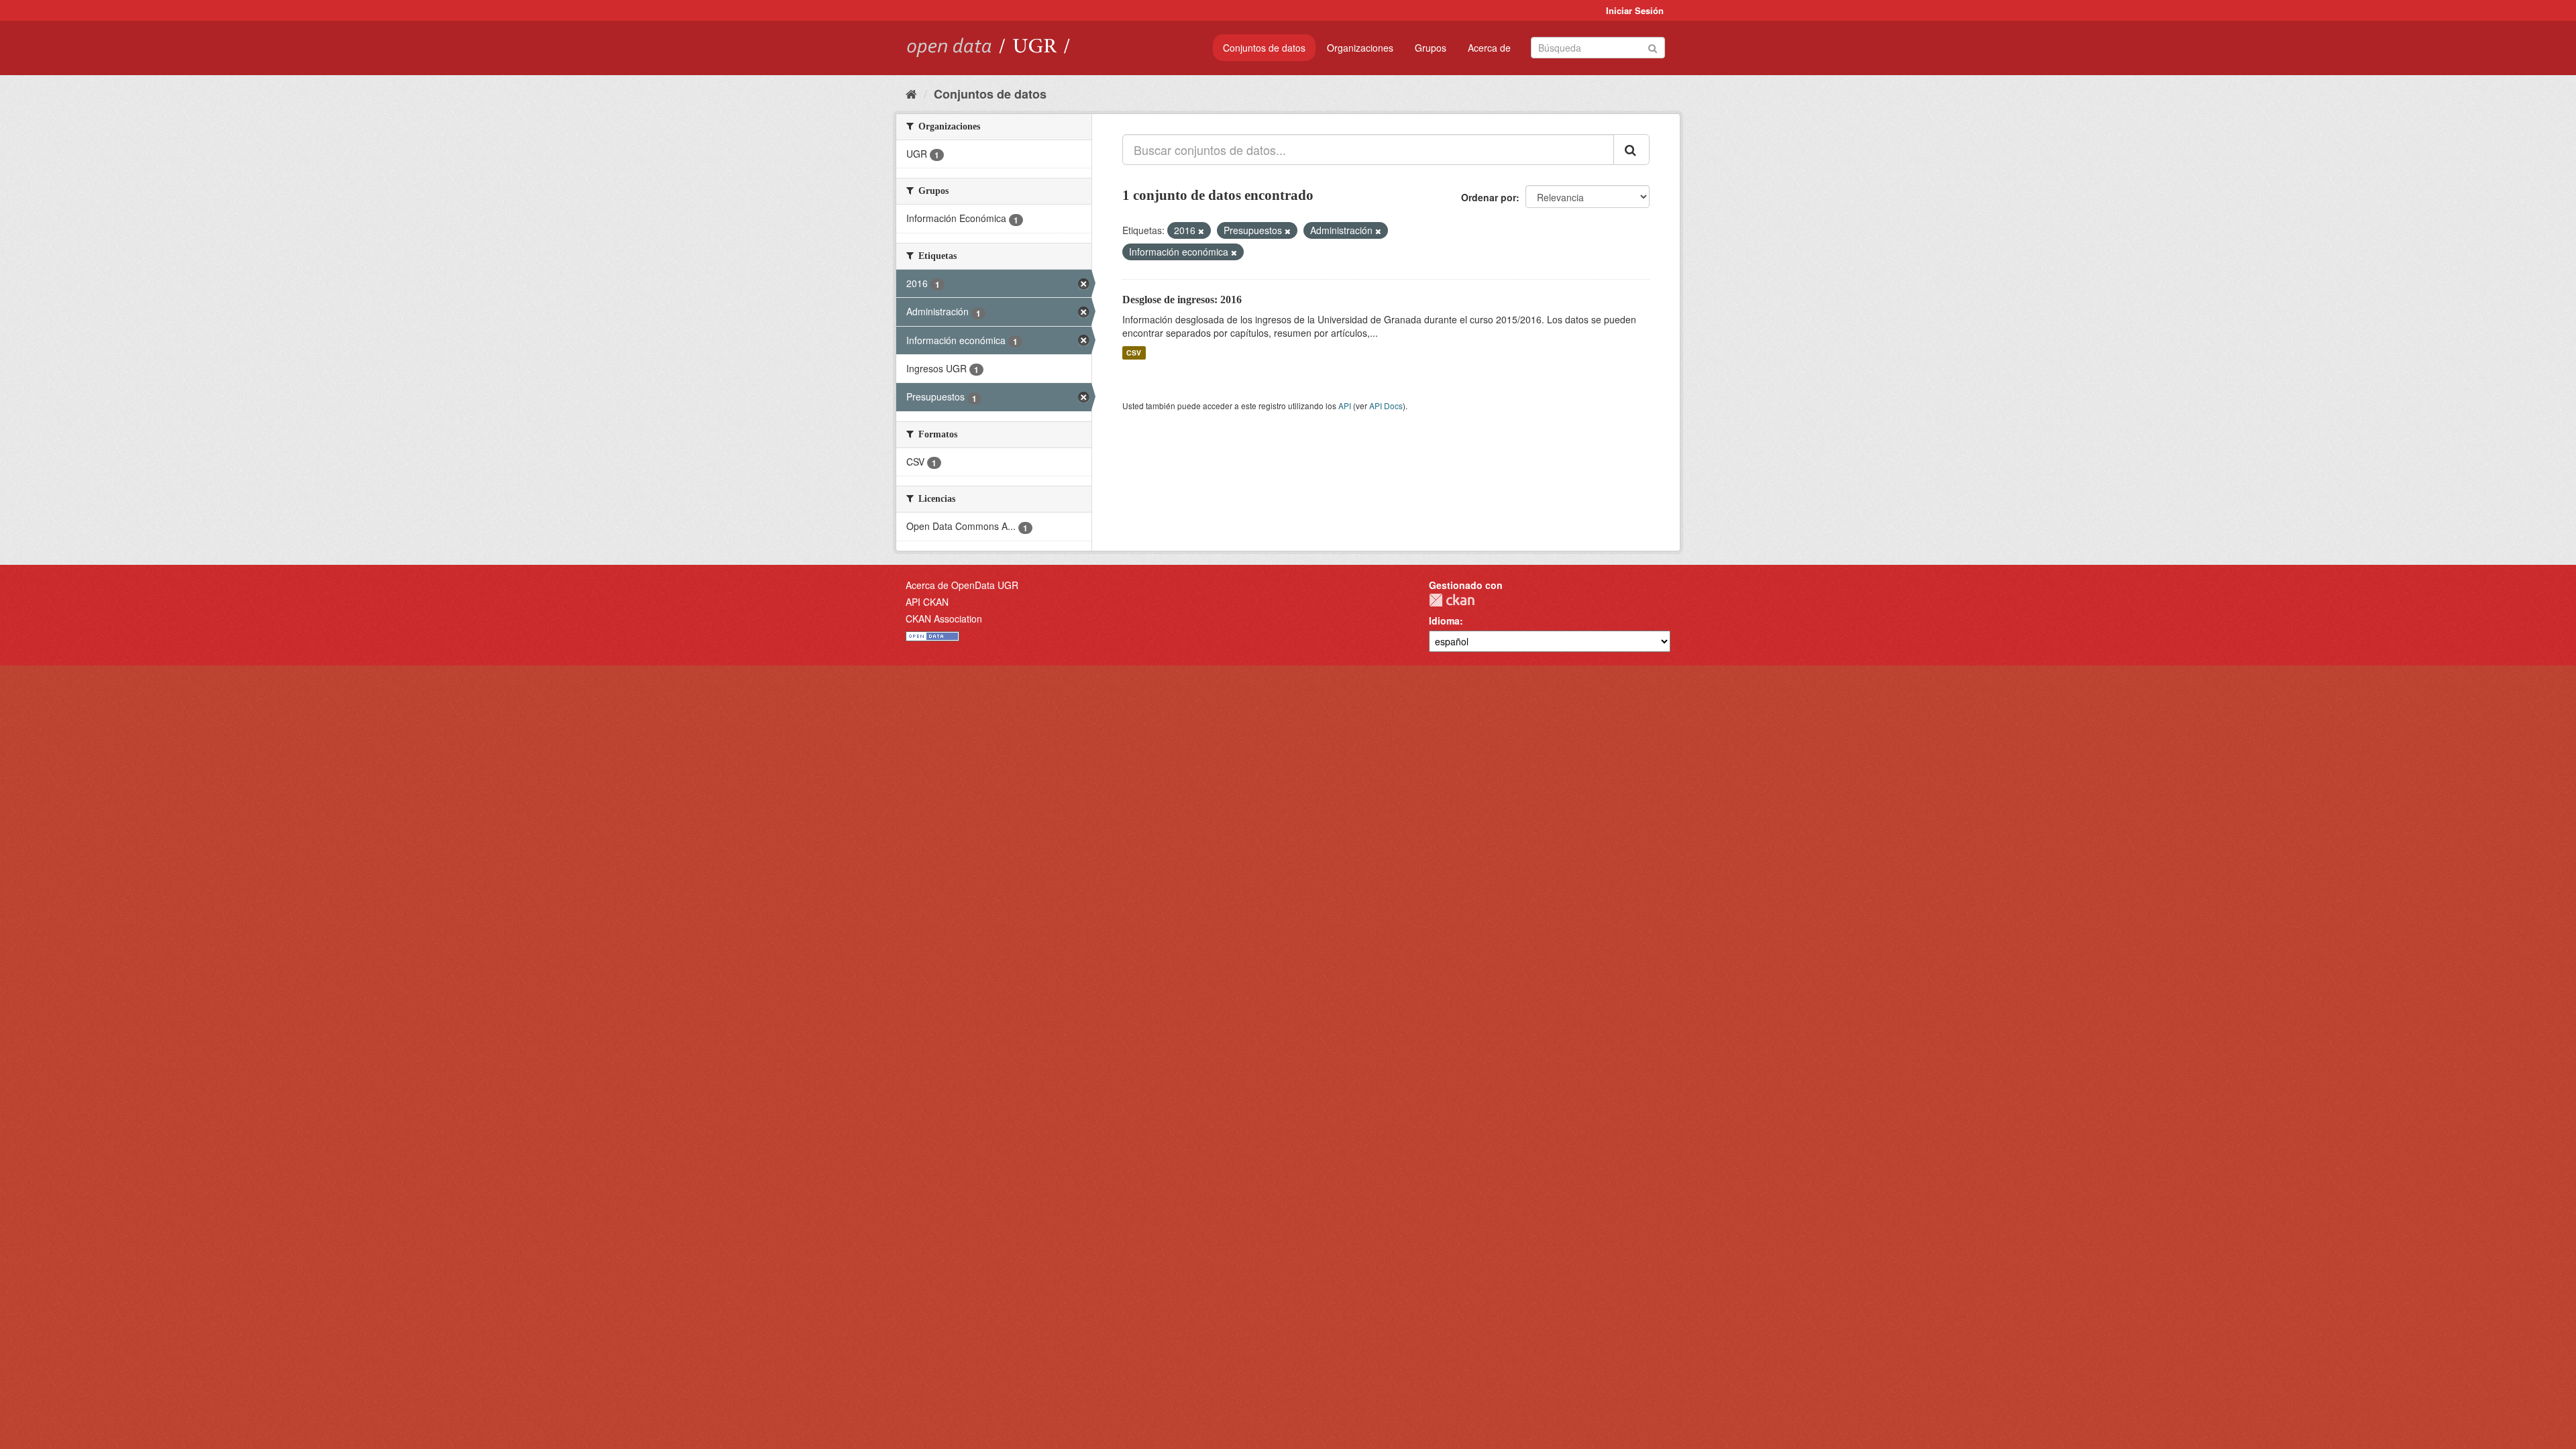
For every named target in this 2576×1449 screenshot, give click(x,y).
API (1345, 406)
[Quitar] (1201, 231)
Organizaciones (1360, 48)
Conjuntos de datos (1264, 48)
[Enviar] (1653, 47)
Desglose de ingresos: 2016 (1182, 300)
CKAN (1452, 600)
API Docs (1386, 406)
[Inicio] (911, 93)
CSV (1134, 353)
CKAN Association (944, 619)
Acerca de (1489, 48)
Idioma (1444, 621)
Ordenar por (1489, 197)
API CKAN (927, 602)
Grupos (1431, 48)
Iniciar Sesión (1635, 10)
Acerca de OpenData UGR (962, 585)
